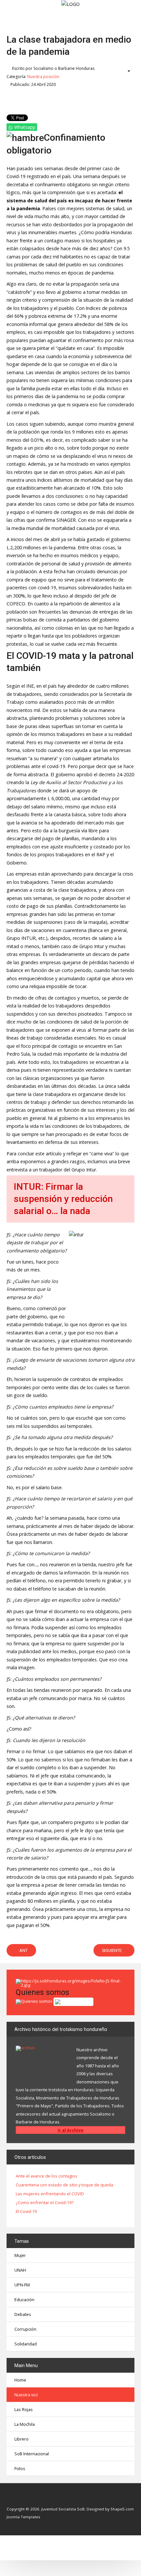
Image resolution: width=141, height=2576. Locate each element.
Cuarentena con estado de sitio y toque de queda (64, 2185)
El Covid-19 (26, 2212)
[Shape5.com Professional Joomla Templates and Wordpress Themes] (20, 2499)
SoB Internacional (32, 2454)
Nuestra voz (26, 2395)
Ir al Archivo (71, 2130)
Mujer (20, 2255)
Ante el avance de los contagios (47, 2176)
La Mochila (25, 2424)
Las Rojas (24, 2409)
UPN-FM (22, 2285)
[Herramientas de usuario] (126, 71)
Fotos (20, 2468)
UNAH (20, 2270)
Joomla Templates (23, 2517)
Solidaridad (26, 2344)
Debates (23, 2314)
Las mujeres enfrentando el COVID (50, 2194)
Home (20, 2380)
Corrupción (25, 2329)
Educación (24, 2300)
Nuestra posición (43, 77)
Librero (21, 2439)
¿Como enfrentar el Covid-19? (45, 2203)
